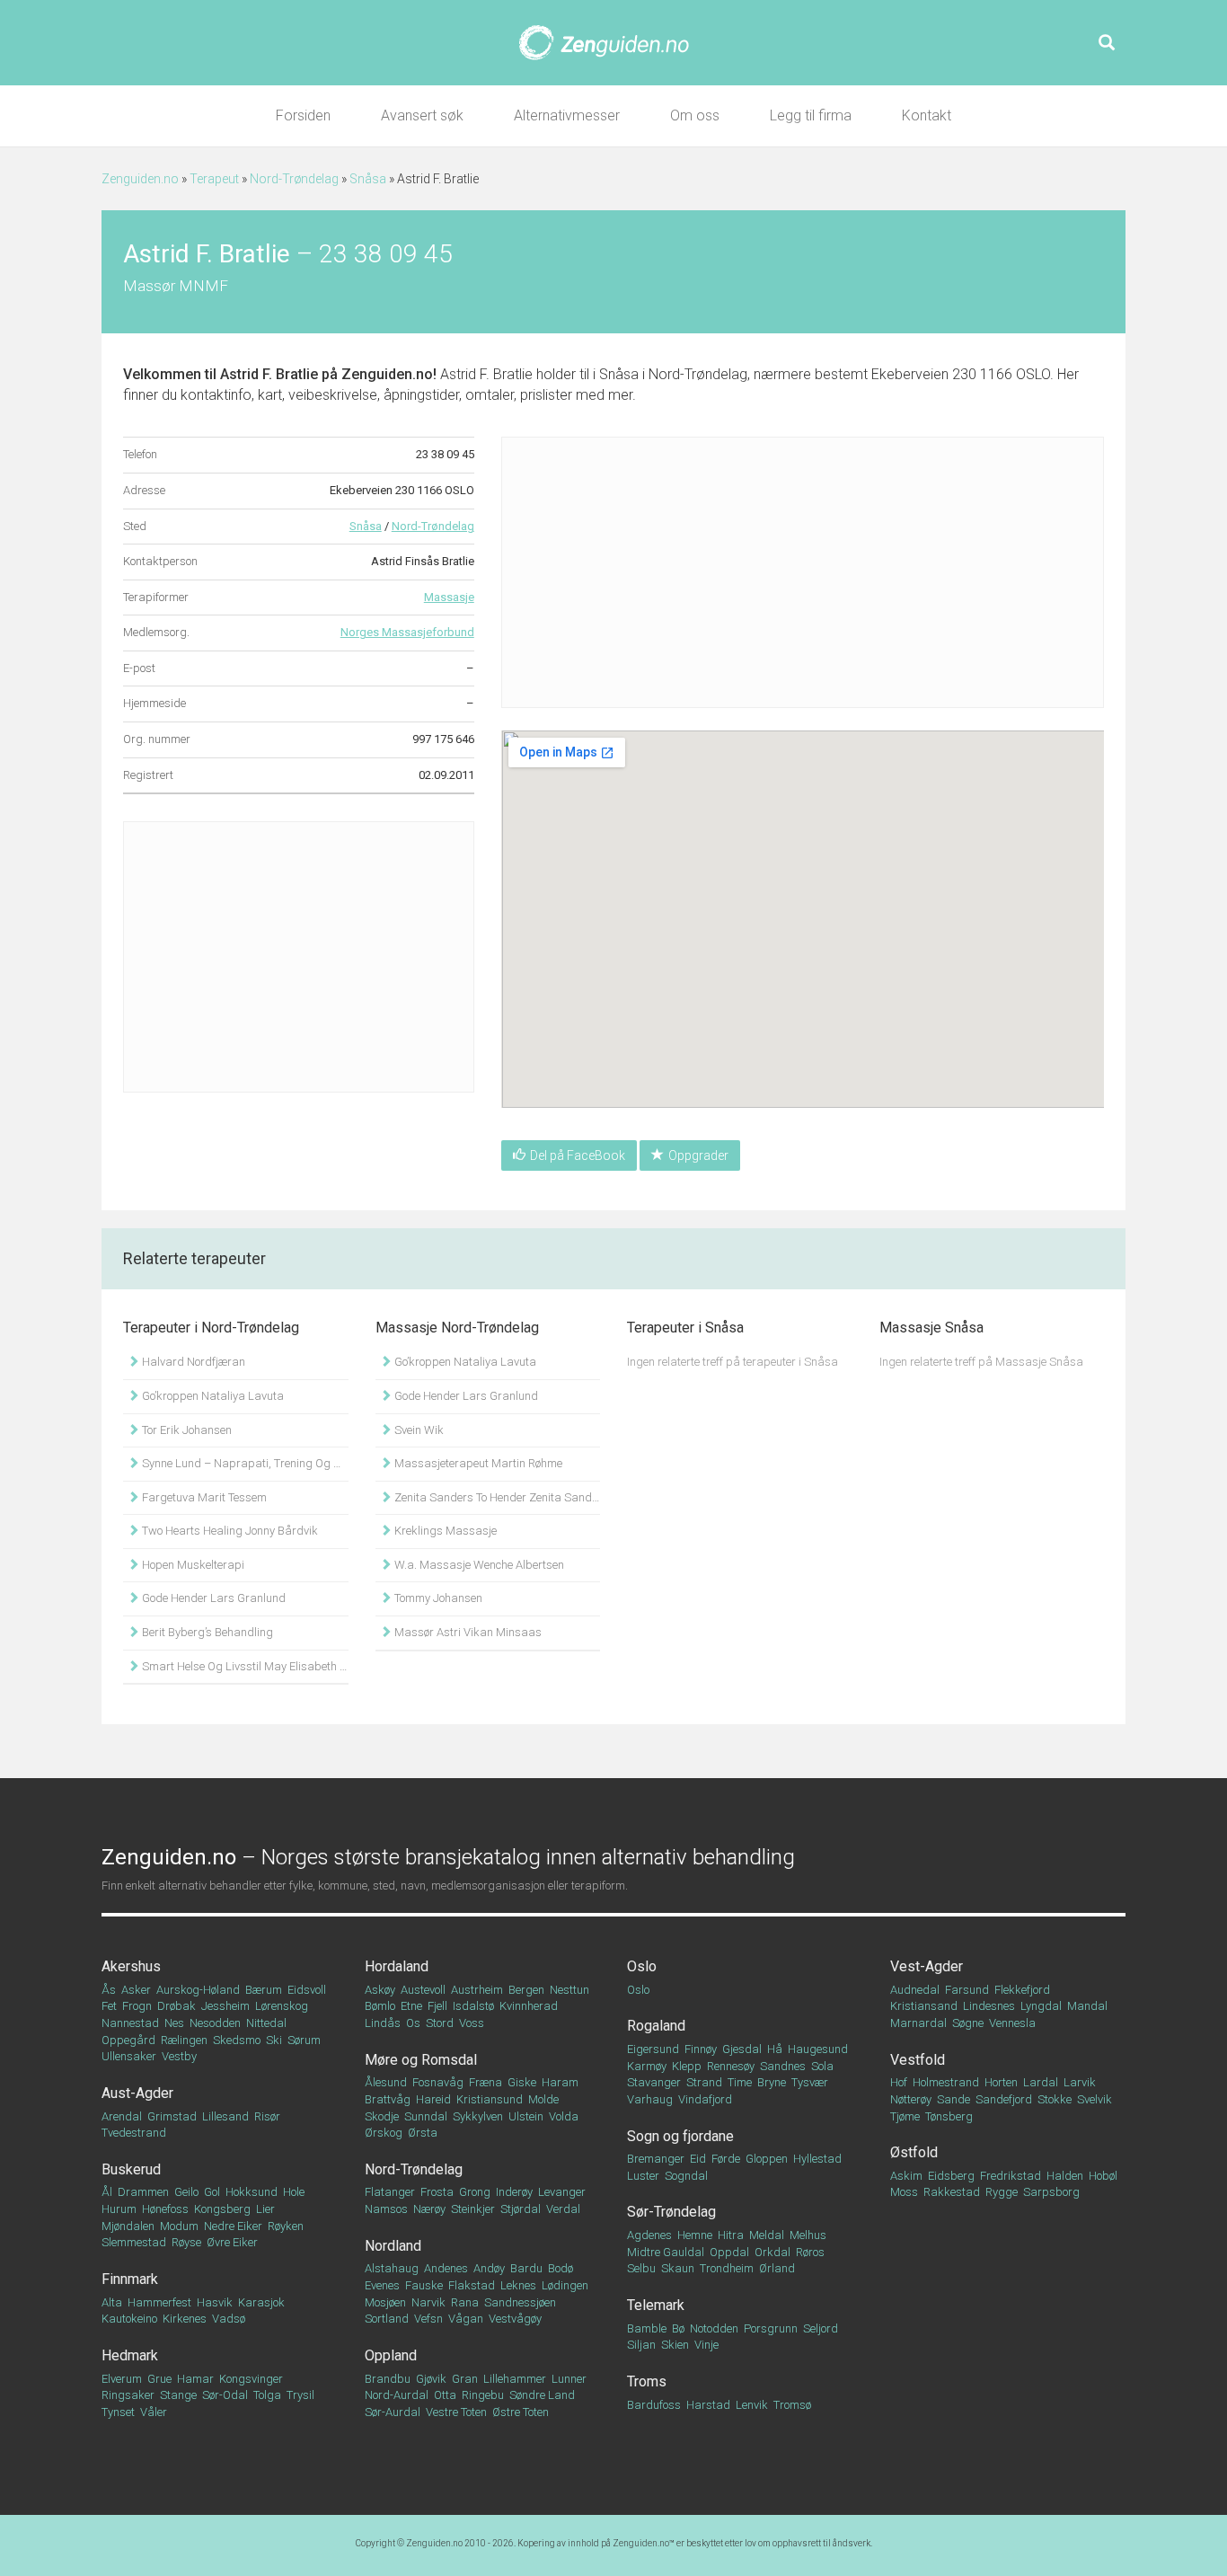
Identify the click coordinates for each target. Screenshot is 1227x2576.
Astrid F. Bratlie (269, 374)
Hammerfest (159, 2302)
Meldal (767, 2235)
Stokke (1055, 2099)
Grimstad (172, 2116)
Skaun (678, 2268)
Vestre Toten (456, 2412)
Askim (906, 2176)
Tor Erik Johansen (185, 1430)
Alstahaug (392, 2268)
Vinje (706, 2345)
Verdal (563, 2209)
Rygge (1002, 2192)
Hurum (119, 2209)
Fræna (486, 2082)
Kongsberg (222, 2209)
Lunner (569, 2379)
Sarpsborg (1051, 2192)
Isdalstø (473, 2006)
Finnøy (701, 2049)
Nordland (393, 2246)
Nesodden (215, 2023)
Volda (564, 2116)
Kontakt (927, 115)
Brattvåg (388, 2099)
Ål (107, 2192)
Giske (522, 2082)
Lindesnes (989, 2006)
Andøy (489, 2268)
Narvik (428, 2302)
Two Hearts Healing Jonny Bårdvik (229, 1531)
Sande (953, 2099)
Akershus (131, 1966)
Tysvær (810, 2082)
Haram (560, 2082)
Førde (726, 2159)
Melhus (808, 2235)
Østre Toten (521, 2412)
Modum (179, 2226)
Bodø (561, 2268)
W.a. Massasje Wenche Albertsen (478, 1565)
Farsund (967, 1990)
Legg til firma (811, 115)
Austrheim (477, 1990)
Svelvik (1095, 2099)
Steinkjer (473, 2209)
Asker (136, 1990)
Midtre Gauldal (666, 2252)
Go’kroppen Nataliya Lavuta (212, 1396)
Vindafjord (705, 2099)
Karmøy (647, 2066)
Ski (274, 2040)
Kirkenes (185, 2319)
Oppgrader (698, 1155)
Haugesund (818, 2049)
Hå (775, 2049)
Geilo (186, 2192)
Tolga (267, 2395)
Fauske (424, 2285)
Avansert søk (422, 115)
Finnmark (130, 2279)
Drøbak (177, 2006)
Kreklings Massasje (444, 1531)
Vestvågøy (515, 2319)
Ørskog (384, 2133)
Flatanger (390, 2192)
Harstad (708, 2405)
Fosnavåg (438, 2082)
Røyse (186, 2242)
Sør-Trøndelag (671, 2212)
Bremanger (656, 2159)
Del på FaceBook (578, 1155)
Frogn (137, 2006)
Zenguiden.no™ (644, 2543)
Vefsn (428, 2319)
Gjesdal (742, 2049)
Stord (440, 2023)
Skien (675, 2345)
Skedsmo (237, 2040)
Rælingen (184, 2040)
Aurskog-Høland (198, 1990)
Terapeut (214, 179)
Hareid (433, 2099)
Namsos (386, 2209)
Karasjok (261, 2302)
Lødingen (565, 2285)
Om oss (695, 115)
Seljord (821, 2328)
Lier (265, 2209)
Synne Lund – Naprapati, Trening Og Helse (244, 1463)
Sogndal (686, 2176)
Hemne (695, 2235)
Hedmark (130, 2355)
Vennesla (1012, 2023)
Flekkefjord (1022, 1990)
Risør (267, 2116)
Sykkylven (478, 2116)
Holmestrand (946, 2082)
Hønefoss (165, 2209)
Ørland (777, 2268)
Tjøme (905, 2116)
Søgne (968, 2023)
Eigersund (653, 2049)
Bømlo (380, 2006)
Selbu (641, 2268)
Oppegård (128, 2040)
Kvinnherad (529, 2006)
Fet (109, 2006)
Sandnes (783, 2066)
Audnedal (915, 1990)
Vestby (179, 2056)
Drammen (143, 2192)
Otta (445, 2395)
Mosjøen (385, 2302)
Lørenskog (282, 2006)
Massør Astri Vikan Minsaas (467, 1632)
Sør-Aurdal (393, 2412)
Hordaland (397, 1966)
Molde (543, 2099)
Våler (154, 2412)
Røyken (286, 2226)
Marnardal (918, 2023)
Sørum (304, 2040)
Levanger (562, 2192)
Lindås (383, 2023)
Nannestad (130, 2023)
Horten (1001, 2082)
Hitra (731, 2235)
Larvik (1080, 2082)
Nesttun (569, 1990)
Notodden (714, 2328)
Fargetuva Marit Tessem (203, 1497)
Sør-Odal (225, 2395)
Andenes (446, 2268)
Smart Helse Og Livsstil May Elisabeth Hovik (244, 1666)
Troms (647, 2381)
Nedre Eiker (233, 2226)
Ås (109, 1990)
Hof (899, 2082)
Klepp (687, 2066)
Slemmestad (134, 2242)
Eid (698, 2159)
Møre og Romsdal (421, 2060)
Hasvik (215, 2302)
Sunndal (426, 2116)
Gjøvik (431, 2379)
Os (413, 2023)
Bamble (647, 2328)
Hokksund (252, 2192)
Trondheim (727, 2268)
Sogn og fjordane (680, 2136)
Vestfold (918, 2060)
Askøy (380, 1990)
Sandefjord (1004, 2099)
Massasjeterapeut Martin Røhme (477, 1463)
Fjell (437, 2006)
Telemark (656, 2305)
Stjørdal (521, 2209)
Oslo (642, 1966)
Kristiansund (490, 2099)
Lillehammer (515, 2379)
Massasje (449, 597)
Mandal (1087, 2006)
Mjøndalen (128, 2226)
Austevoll (423, 1990)
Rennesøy (731, 2066)
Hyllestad (817, 2159)
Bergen (526, 1990)
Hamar (195, 2379)
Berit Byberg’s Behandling (206, 1632)
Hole (294, 2192)
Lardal (1041, 2082)
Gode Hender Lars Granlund (212, 1598)
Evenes (382, 2285)
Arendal (122, 2116)
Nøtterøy (911, 2099)
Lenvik (752, 2405)
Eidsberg (951, 2176)
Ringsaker (128, 2395)
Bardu (526, 2268)
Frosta (437, 2192)
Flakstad (472, 2285)
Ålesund (386, 2082)
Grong (475, 2192)
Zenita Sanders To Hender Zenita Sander (496, 1497)
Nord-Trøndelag (294, 179)
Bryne (772, 2082)
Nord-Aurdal (397, 2395)
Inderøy (514, 2192)
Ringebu (483, 2395)
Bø (678, 2328)
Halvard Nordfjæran (192, 1362)
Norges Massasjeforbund (407, 632)
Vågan (466, 2319)
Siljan (641, 2345)
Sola (822, 2066)
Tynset (118, 2412)
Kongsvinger (251, 2379)
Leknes (518, 2285)
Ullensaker (129, 2056)
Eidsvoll (307, 1990)
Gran (465, 2379)
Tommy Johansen (437, 1598)
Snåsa (368, 179)
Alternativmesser (567, 115)
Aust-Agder (137, 2093)
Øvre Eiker (232, 2242)
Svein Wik (418, 1430)
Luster (643, 2176)
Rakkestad (952, 2192)
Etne (411, 2006)
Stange (178, 2395)
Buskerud (131, 2169)
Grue (159, 2379)
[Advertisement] (299, 957)
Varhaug (650, 2099)
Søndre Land (542, 2395)
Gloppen (767, 2159)
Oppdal (729, 2252)
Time (740, 2082)
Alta (112, 2302)
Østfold (914, 2152)
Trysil (300, 2395)
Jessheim (225, 2006)
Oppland (391, 2355)
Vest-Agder (927, 1966)
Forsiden (303, 115)
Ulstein (526, 2116)
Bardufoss (654, 2405)
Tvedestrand (134, 2133)
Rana (465, 2302)
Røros (810, 2252)
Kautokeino (129, 2319)
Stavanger (654, 2082)
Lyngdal (1041, 2006)
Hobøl (1103, 2176)
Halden (1065, 2176)
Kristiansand (924, 2006)
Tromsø (792, 2405)
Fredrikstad (1011, 2176)
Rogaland (656, 2026)
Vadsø (229, 2319)
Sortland (387, 2319)
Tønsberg (949, 2116)
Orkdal (772, 2252)
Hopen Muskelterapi (192, 1565)
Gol (212, 2192)
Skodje (382, 2116)
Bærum (264, 1990)
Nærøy (429, 2209)
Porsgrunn (771, 2328)
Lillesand (225, 2116)
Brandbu (388, 2379)
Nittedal (266, 2023)
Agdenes (649, 2235)
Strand (704, 2082)
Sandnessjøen (520, 2302)
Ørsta (423, 2133)
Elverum (122, 2379)
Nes (174, 2023)
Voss (472, 2023)
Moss (904, 2192)
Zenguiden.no (140, 179)
